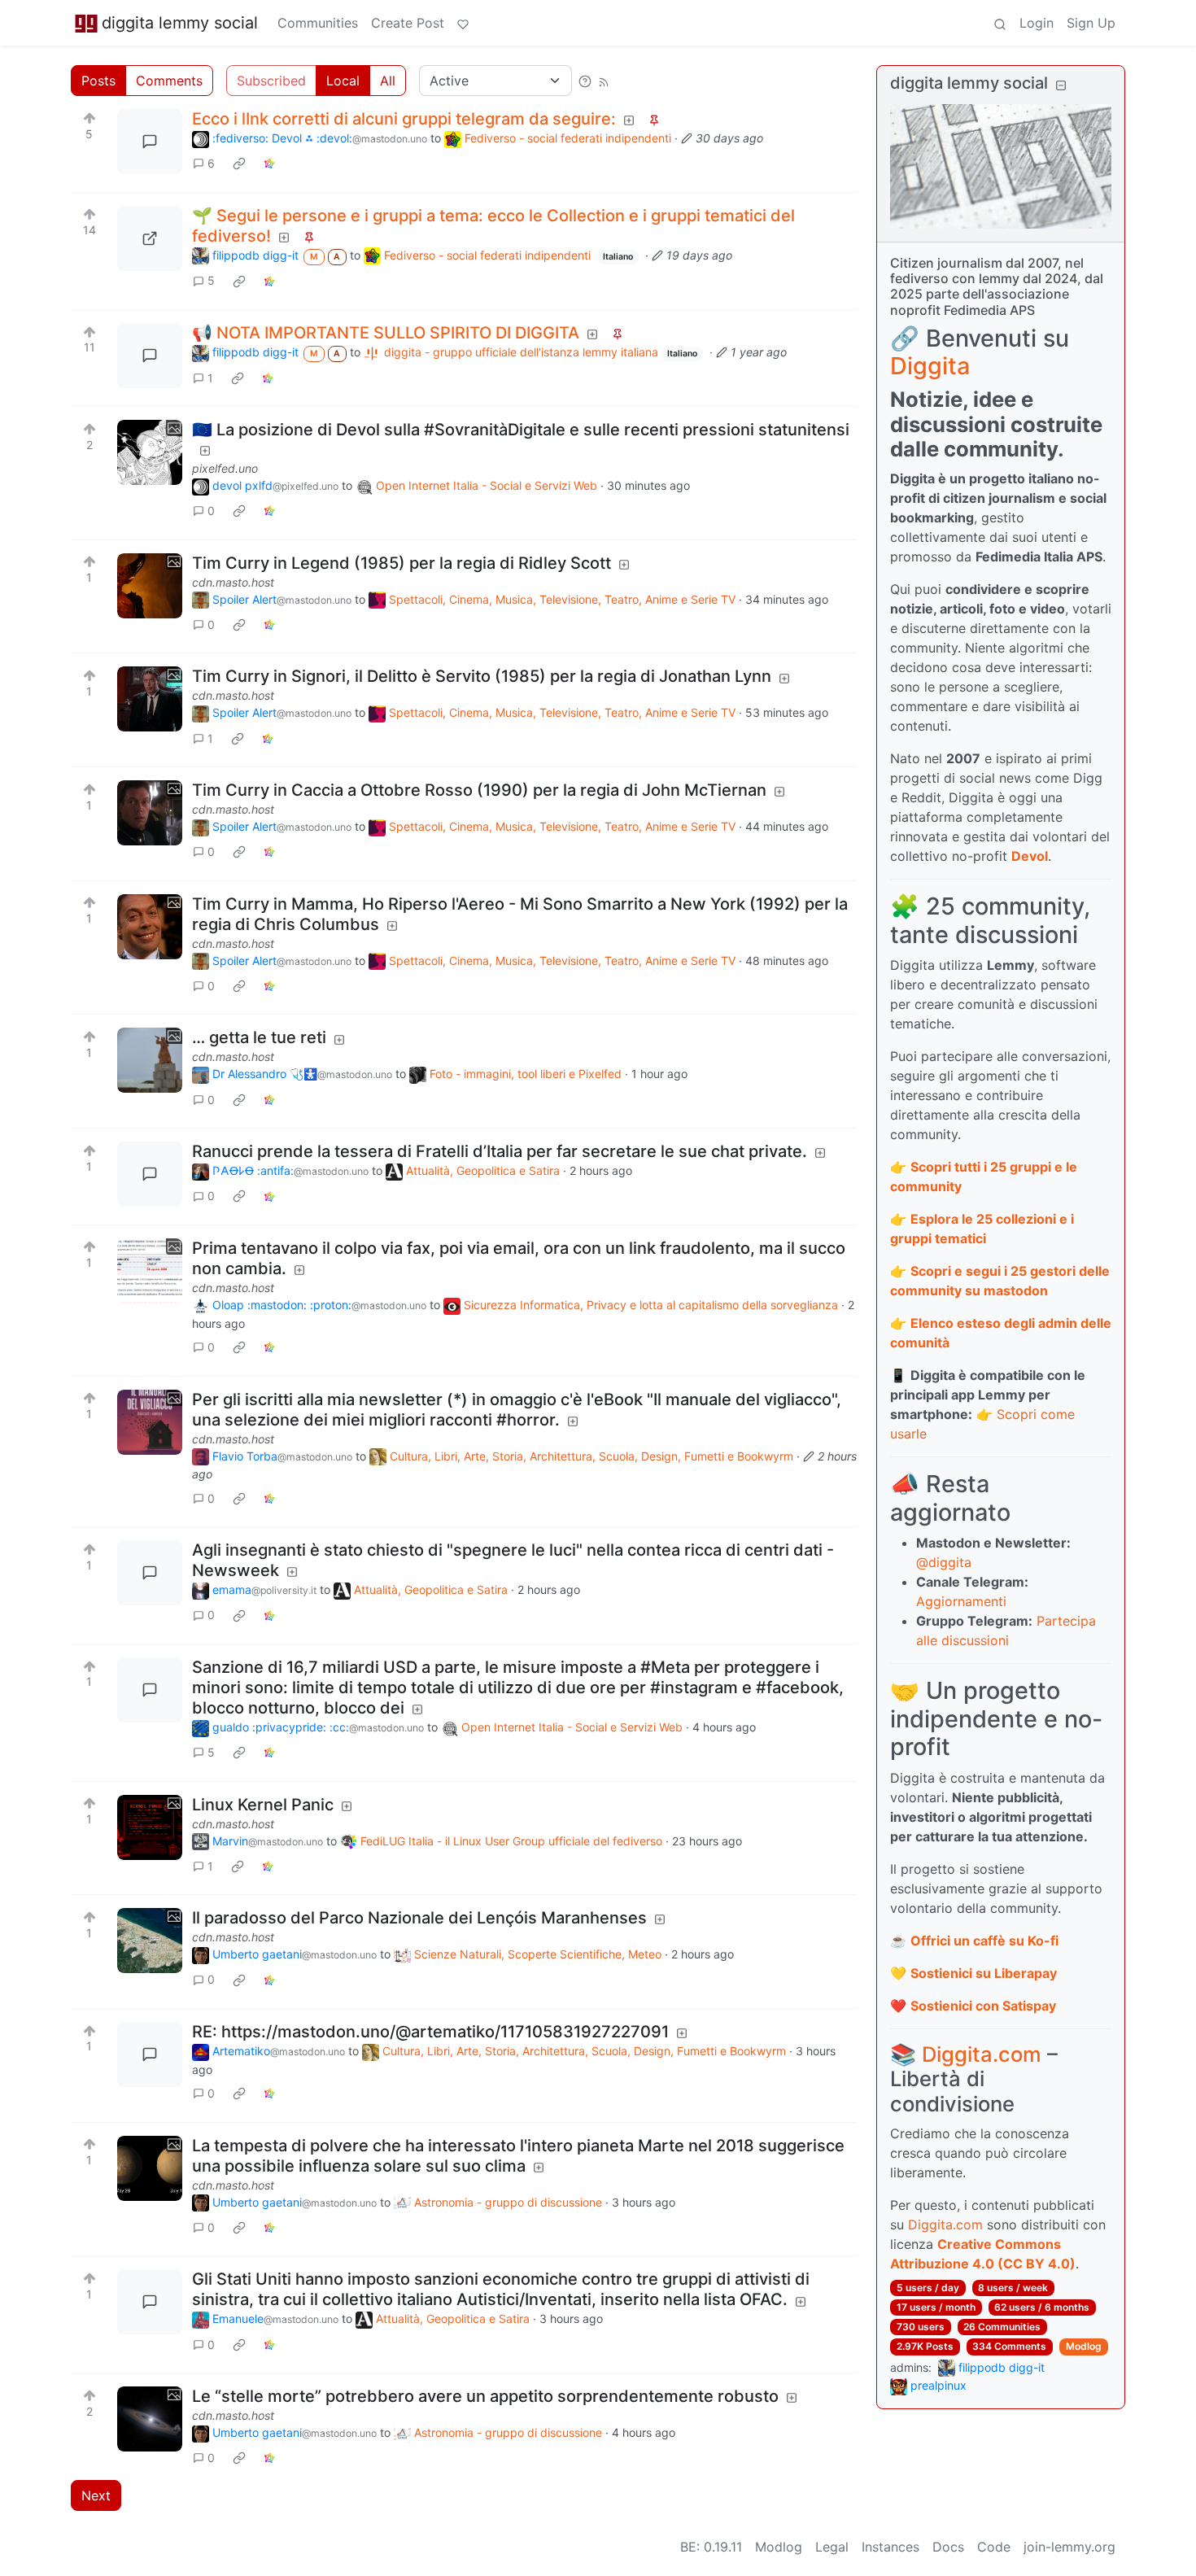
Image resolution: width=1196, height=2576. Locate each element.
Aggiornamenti (961, 1601)
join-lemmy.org (1069, 2547)
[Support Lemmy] (463, 23)
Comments (169, 81)
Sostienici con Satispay (983, 2006)
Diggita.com (982, 2054)
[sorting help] (585, 81)
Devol (1030, 856)
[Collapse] (1061, 85)
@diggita (944, 1562)
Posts (98, 81)
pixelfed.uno (225, 468)
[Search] (1000, 23)
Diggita (930, 366)
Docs (948, 2547)
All (388, 81)
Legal (832, 2547)
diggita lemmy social (180, 23)
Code (994, 2547)
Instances (890, 2547)
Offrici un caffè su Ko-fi (984, 1941)
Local (343, 81)
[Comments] (150, 142)
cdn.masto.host (233, 582)
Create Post (408, 23)
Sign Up (1091, 23)
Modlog (1084, 2346)
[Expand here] (150, 452)
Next (96, 2495)
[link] (239, 164)
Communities (318, 23)
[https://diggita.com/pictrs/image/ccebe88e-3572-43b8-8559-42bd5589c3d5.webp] (150, 238)
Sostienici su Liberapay (984, 1973)
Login (1037, 23)
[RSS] (604, 81)
